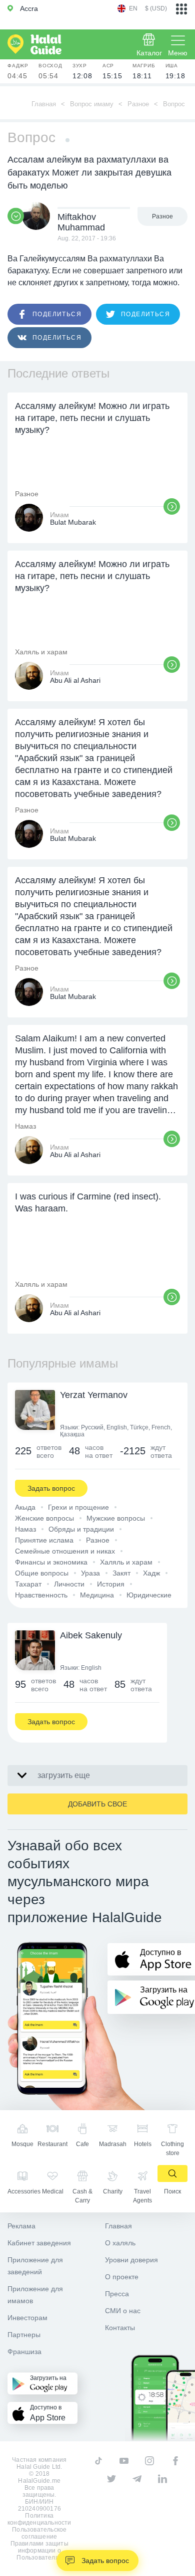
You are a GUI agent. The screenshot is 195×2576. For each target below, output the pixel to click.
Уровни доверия (131, 2260)
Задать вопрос (105, 2561)
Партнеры (24, 2335)
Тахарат (28, 1584)
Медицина (97, 1595)
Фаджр (18, 71)
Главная (44, 104)
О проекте (122, 2277)
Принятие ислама (44, 1540)
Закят (121, 1573)
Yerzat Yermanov (94, 1395)
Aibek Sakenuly (91, 1635)
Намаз (25, 1529)
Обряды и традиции (81, 1529)
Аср (112, 71)
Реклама (21, 2226)
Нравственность (41, 1595)
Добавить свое (97, 1804)
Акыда (25, 1507)
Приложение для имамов (35, 2295)
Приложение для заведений (35, 2266)
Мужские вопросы (116, 1518)
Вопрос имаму (92, 104)
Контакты (120, 2328)
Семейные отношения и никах (65, 1551)
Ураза (90, 1573)
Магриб (144, 71)
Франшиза (24, 2352)
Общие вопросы (42, 1573)
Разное (138, 104)
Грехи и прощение (78, 1507)
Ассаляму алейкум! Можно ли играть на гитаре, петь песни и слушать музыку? (92, 418)
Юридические (149, 1595)
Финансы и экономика (51, 1562)
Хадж (151, 1573)
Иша (175, 71)
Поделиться (57, 314)
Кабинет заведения (39, 2243)
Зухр (82, 71)
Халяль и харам (126, 1562)
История (111, 1584)
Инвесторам (27, 2318)
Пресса (117, 2294)
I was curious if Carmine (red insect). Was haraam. (88, 1202)
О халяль (120, 2243)
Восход (50, 71)
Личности (69, 1584)
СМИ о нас (123, 2311)
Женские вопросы (44, 1518)
